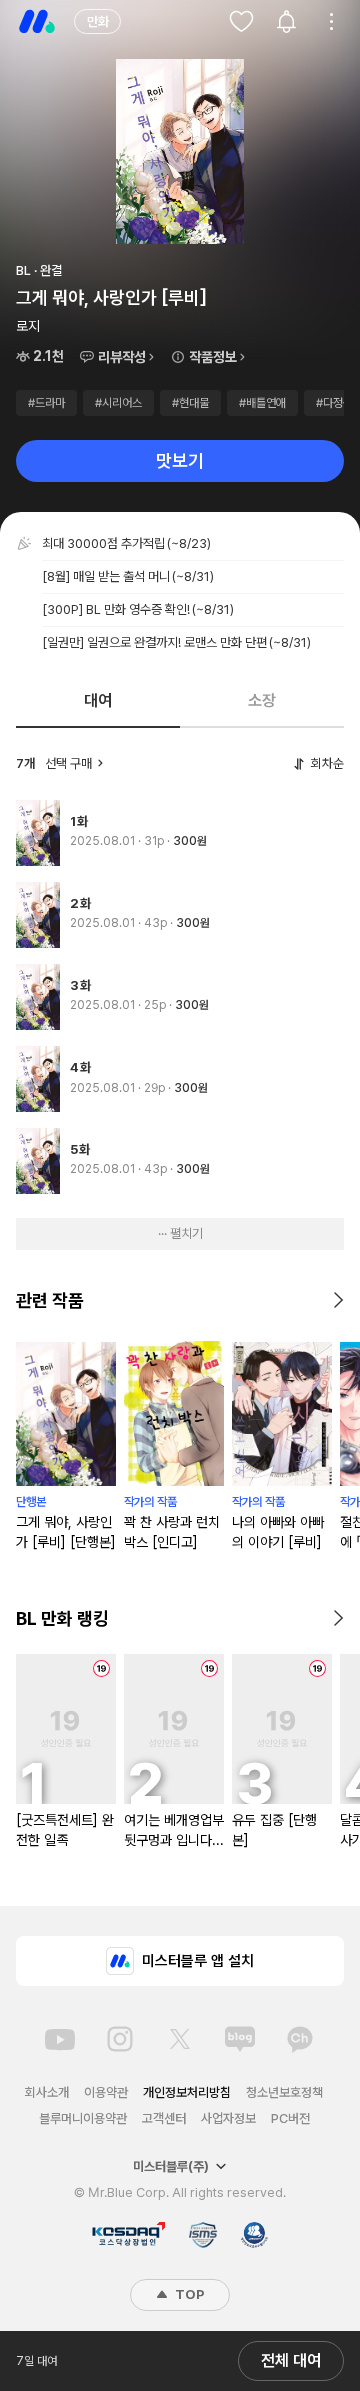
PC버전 (290, 2118)
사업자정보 (228, 2118)
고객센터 (164, 2118)
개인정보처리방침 (187, 2092)
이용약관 (106, 2092)
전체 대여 (291, 2360)
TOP (188, 2294)
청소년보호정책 (284, 2092)
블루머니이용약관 (83, 2118)
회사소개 (47, 2092)
